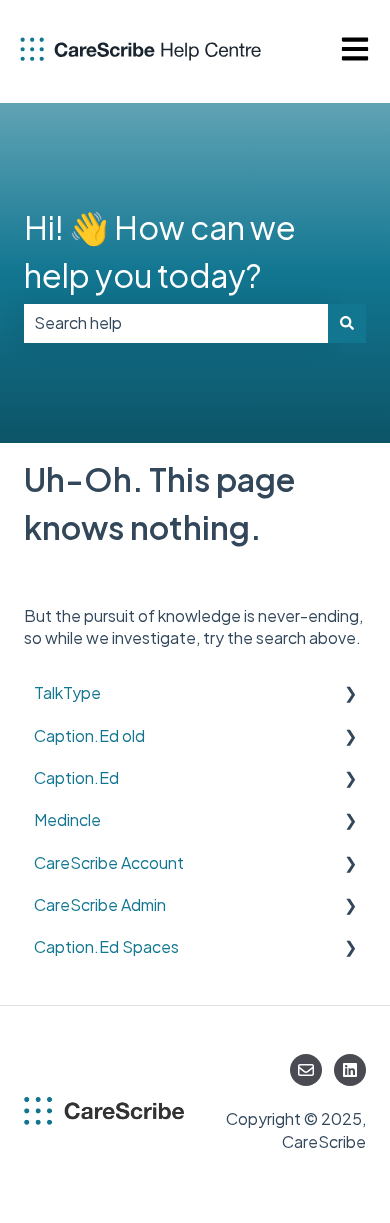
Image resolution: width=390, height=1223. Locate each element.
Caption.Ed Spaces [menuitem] (106, 946)
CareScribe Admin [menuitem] (100, 904)
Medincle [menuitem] (67, 819)
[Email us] (306, 1070)
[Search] (347, 323)
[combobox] (176, 323)
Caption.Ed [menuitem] (76, 777)
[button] (350, 694)
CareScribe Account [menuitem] (109, 862)
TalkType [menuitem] (67, 692)
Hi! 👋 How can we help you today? (160, 251)
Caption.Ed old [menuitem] (89, 735)
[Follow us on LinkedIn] (350, 1070)
